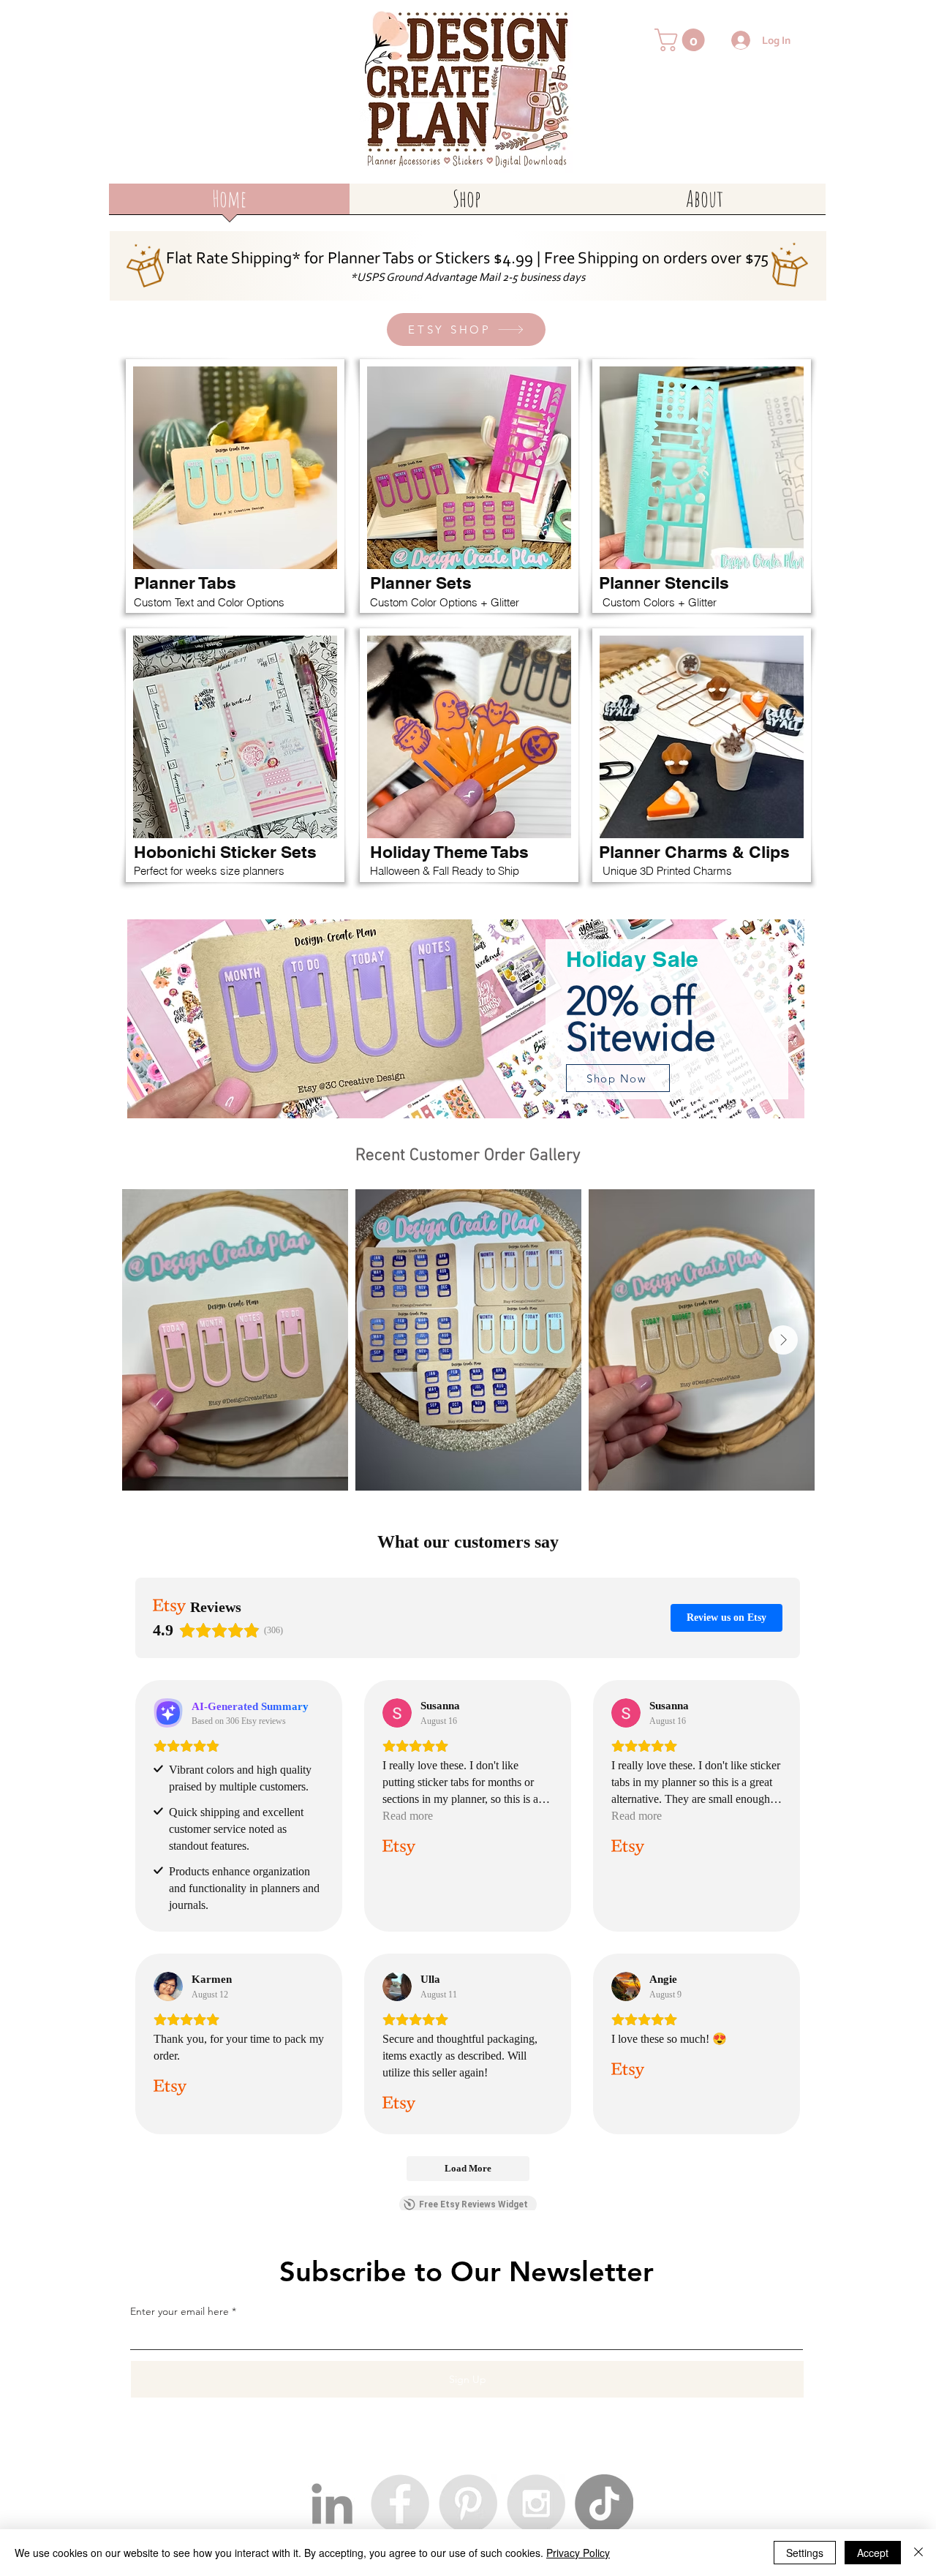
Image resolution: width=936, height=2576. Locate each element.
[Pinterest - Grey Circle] (468, 2504)
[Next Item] (783, 1340)
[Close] (918, 2553)
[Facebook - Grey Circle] (400, 2504)
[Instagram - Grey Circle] (536, 2504)
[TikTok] (604, 2504)
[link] (682, 40)
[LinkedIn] (332, 2504)
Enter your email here (180, 2311)
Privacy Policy (578, 2553)
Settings (805, 2553)
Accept (873, 2553)
